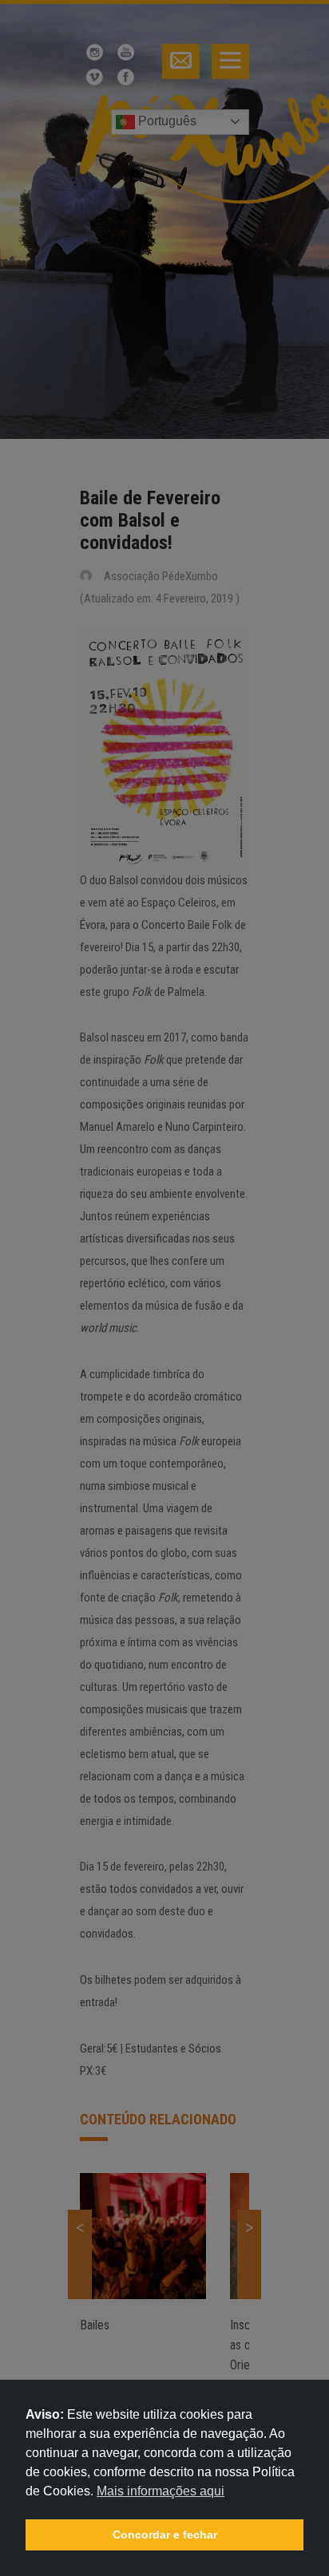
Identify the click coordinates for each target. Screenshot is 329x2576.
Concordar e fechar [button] (165, 2535)
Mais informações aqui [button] (161, 2491)
